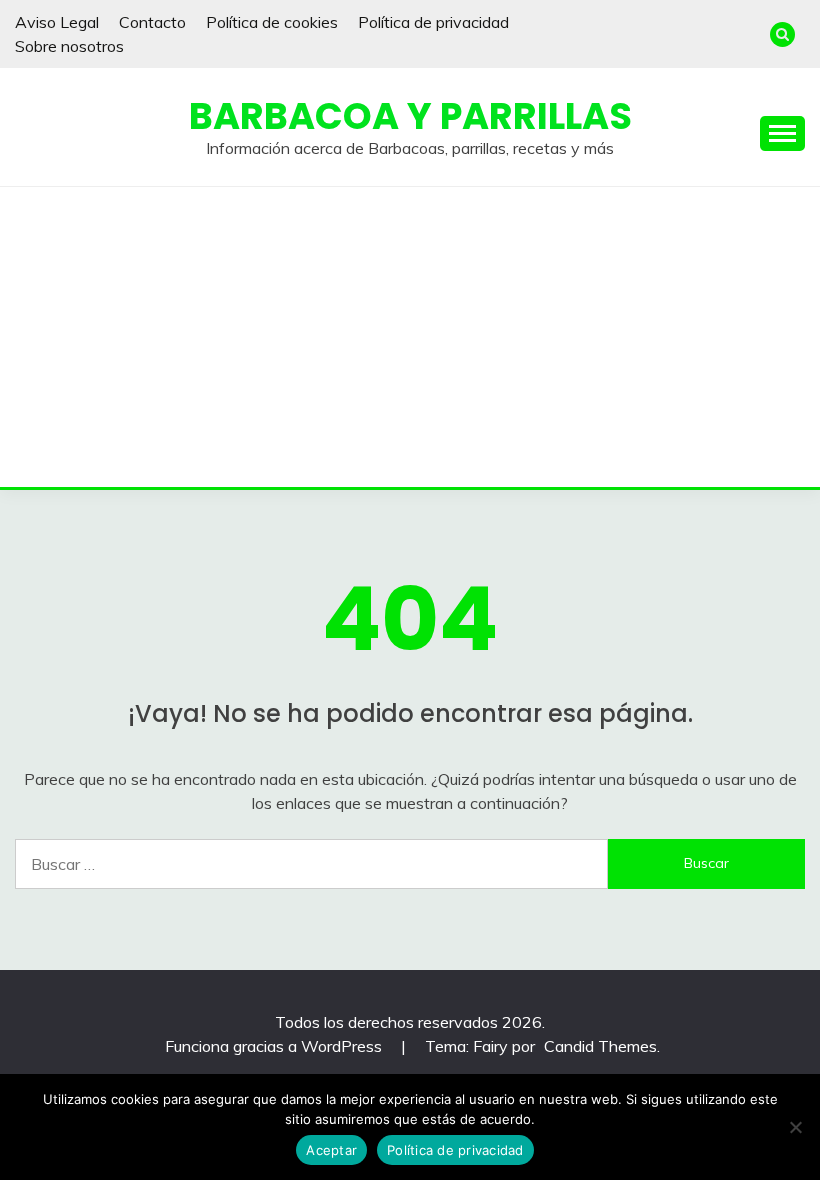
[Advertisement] (410, 337)
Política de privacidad (433, 22)
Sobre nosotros (69, 46)
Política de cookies (272, 22)
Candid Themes (600, 1046)
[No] (795, 1127)
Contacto (152, 22)
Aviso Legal (57, 22)
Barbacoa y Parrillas (410, 116)
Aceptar (331, 1150)
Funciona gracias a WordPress (275, 1046)
